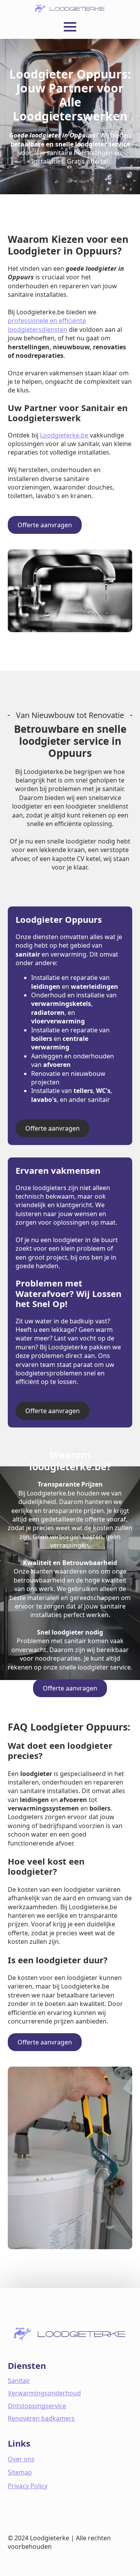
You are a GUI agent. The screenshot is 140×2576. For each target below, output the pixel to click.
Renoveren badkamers (41, 2418)
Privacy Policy (28, 2486)
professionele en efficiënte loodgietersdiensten (47, 325)
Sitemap (20, 2472)
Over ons (21, 2459)
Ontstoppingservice (37, 2406)
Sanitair (19, 2381)
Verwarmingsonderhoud (44, 2393)
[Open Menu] (70, 27)
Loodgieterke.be (64, 435)
